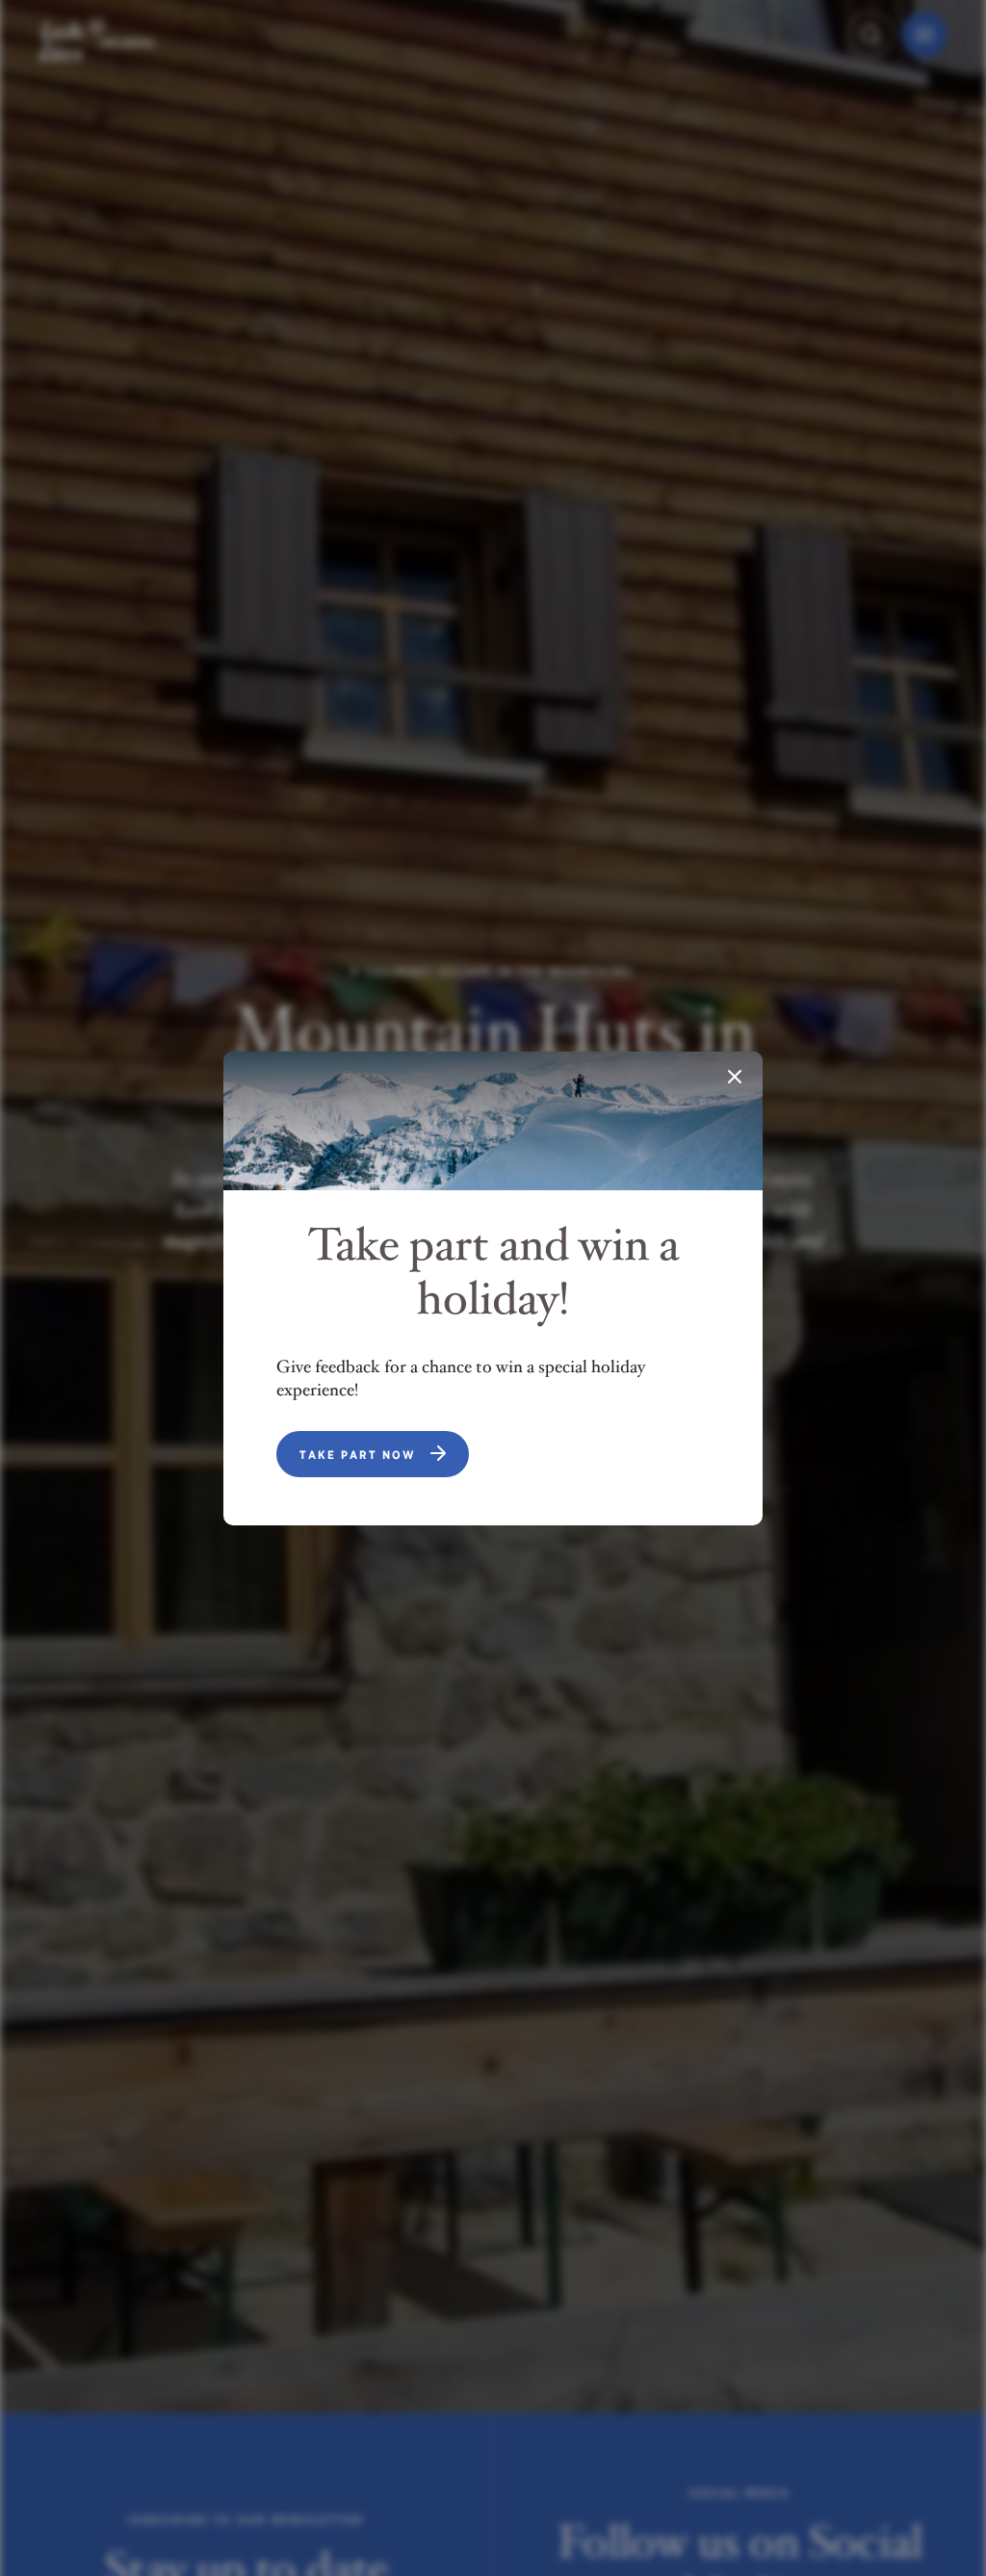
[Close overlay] (735, 1079)
